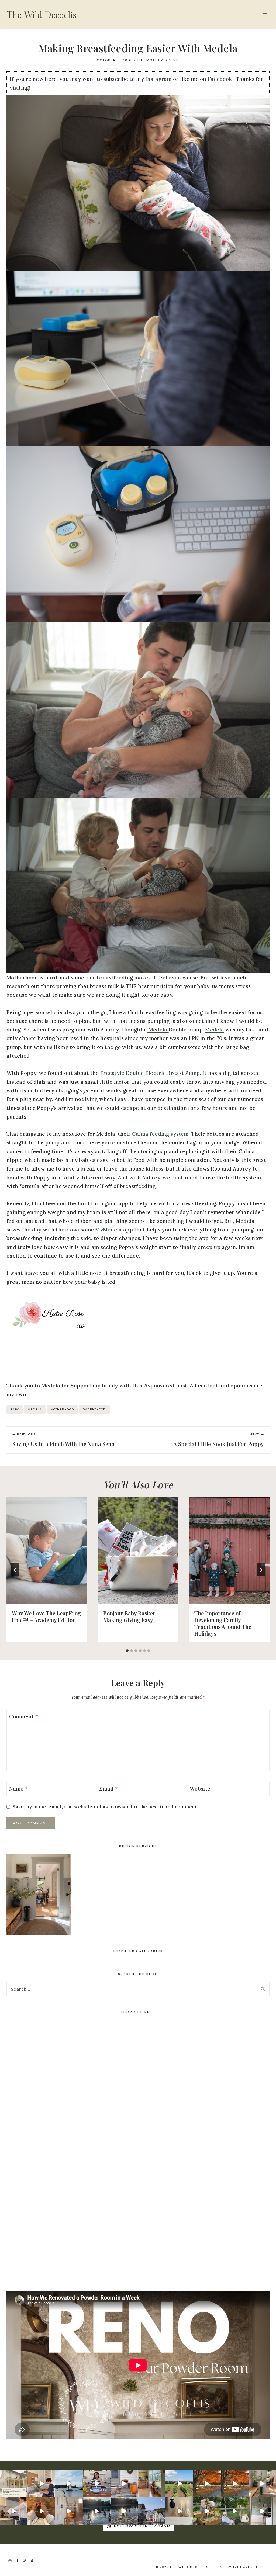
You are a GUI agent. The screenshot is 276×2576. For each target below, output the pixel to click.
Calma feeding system (160, 1134)
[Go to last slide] (15, 1570)
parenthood (94, 1409)
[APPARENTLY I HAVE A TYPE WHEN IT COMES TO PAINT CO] (14, 2483)
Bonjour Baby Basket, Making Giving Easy (130, 1616)
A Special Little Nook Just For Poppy (218, 1440)
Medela (158, 1030)
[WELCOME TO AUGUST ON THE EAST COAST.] (96, 2511)
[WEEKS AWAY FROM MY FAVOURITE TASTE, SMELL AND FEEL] (69, 2511)
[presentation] (47, 1551)
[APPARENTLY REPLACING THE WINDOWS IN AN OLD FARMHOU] (152, 2483)
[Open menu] (265, 15)
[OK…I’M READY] (124, 2483)
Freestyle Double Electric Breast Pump (149, 1073)
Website (200, 1789)
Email (108, 1789)
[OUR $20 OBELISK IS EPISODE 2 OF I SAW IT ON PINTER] (207, 2511)
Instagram (158, 79)
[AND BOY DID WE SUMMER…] (69, 2483)
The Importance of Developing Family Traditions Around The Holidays (223, 1623)
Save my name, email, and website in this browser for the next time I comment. (105, 1807)
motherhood (62, 1409)
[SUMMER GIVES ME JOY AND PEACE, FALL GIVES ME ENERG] (234, 2483)
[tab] (127, 1651)
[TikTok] (32, 2561)
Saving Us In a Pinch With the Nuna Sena (63, 1440)
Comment (24, 1716)
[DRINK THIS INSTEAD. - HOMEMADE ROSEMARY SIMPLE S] (14, 2511)
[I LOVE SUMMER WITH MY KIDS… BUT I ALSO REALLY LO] (179, 2483)
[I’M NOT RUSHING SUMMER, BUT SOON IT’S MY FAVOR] (207, 2483)
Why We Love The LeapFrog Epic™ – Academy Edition (46, 1616)
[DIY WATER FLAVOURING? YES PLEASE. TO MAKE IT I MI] (96, 2483)
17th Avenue (246, 2567)
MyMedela (108, 1230)
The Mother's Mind (158, 60)
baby (15, 1409)
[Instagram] (10, 2561)
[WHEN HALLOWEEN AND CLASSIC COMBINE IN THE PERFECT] (179, 2511)
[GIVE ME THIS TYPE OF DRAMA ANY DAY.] (262, 2511)
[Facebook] (18, 2561)
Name (19, 1789)
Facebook (220, 79)
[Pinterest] (25, 2561)
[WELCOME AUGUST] (124, 2511)
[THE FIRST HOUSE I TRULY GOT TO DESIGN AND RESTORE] (262, 2483)
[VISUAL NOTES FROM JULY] (152, 2511)
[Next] (261, 1570)
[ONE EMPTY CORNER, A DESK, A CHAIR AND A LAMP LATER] (41, 2483)
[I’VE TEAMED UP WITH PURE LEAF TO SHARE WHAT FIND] (234, 2511)
